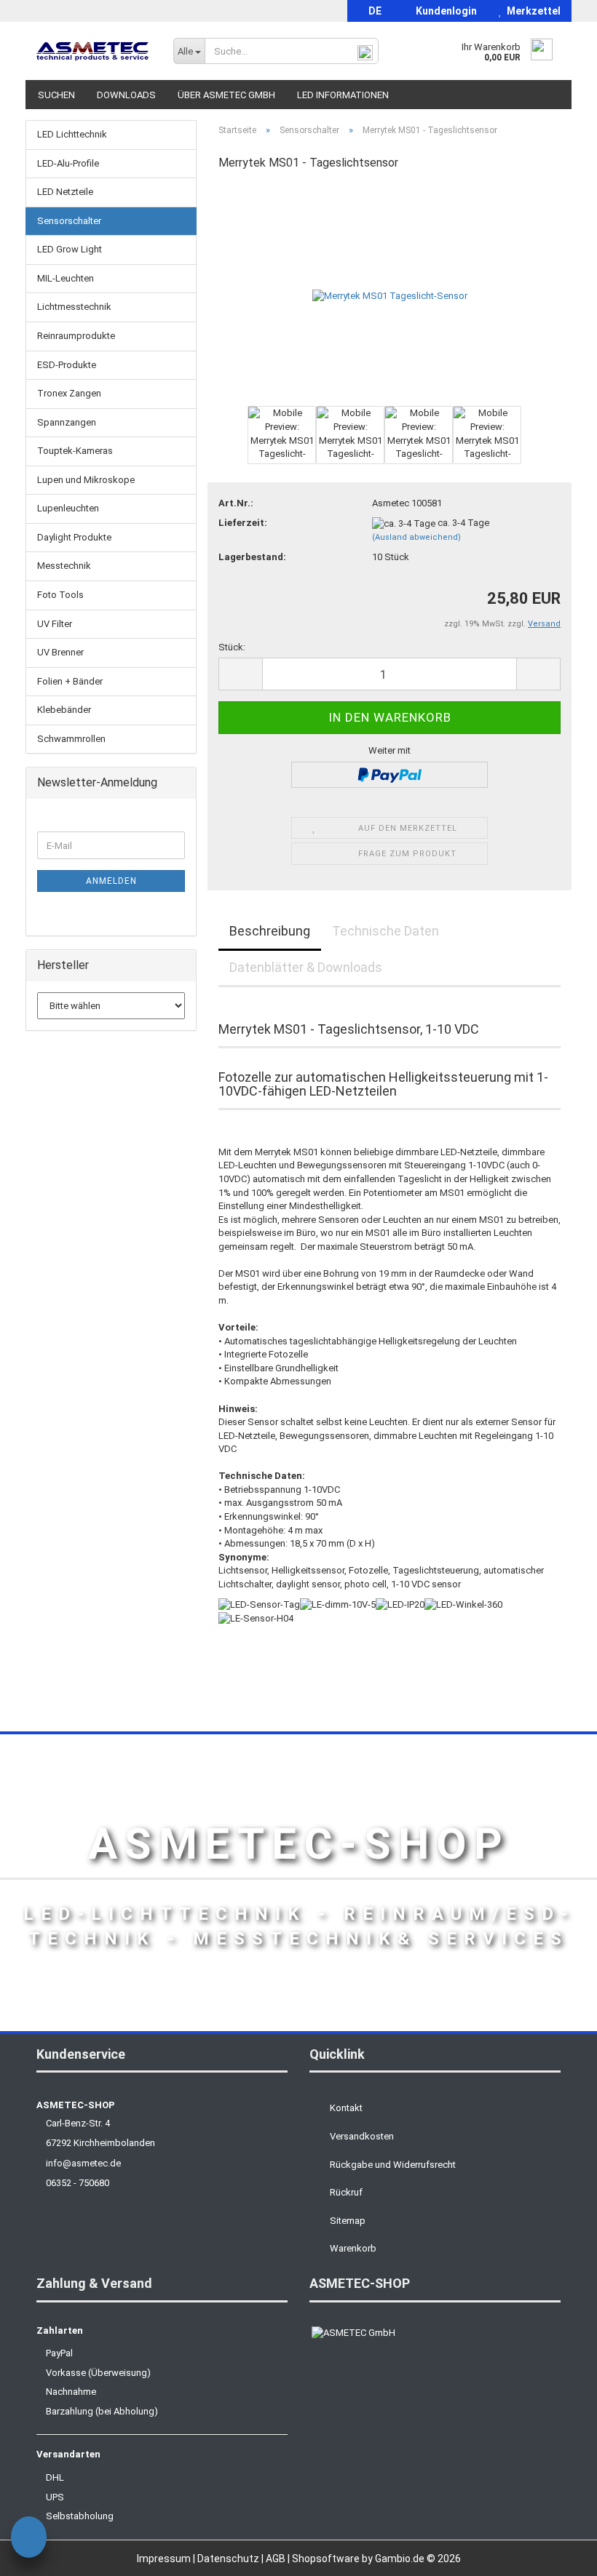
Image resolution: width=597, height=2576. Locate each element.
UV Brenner (60, 652)
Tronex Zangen (69, 393)
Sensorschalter (69, 221)
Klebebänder (64, 710)
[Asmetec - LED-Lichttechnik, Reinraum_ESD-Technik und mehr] (94, 51)
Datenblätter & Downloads (306, 967)
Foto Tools (60, 595)
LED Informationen (343, 95)
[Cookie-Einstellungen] (29, 2539)
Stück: (232, 647)
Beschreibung (270, 931)
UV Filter (55, 624)
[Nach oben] (557, 2554)
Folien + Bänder (70, 681)
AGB (277, 2559)
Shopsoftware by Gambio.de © (376, 2559)
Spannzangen (67, 422)
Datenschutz (229, 2559)
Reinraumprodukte (76, 336)
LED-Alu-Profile (68, 163)
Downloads (126, 95)
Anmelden (111, 881)
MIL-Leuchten (66, 278)
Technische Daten (386, 931)
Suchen (56, 95)
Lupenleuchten (68, 508)
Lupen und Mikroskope (86, 480)
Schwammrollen (71, 739)
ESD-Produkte (67, 365)
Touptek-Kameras (75, 451)
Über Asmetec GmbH (226, 95)
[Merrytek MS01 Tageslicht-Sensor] (390, 293)
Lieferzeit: (243, 523)
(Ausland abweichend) (416, 537)
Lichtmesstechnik (74, 307)
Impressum (165, 2559)
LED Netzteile (65, 192)
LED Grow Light (70, 249)
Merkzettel (531, 11)
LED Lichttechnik (72, 134)
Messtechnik (64, 566)
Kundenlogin (444, 11)
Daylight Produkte (74, 537)
